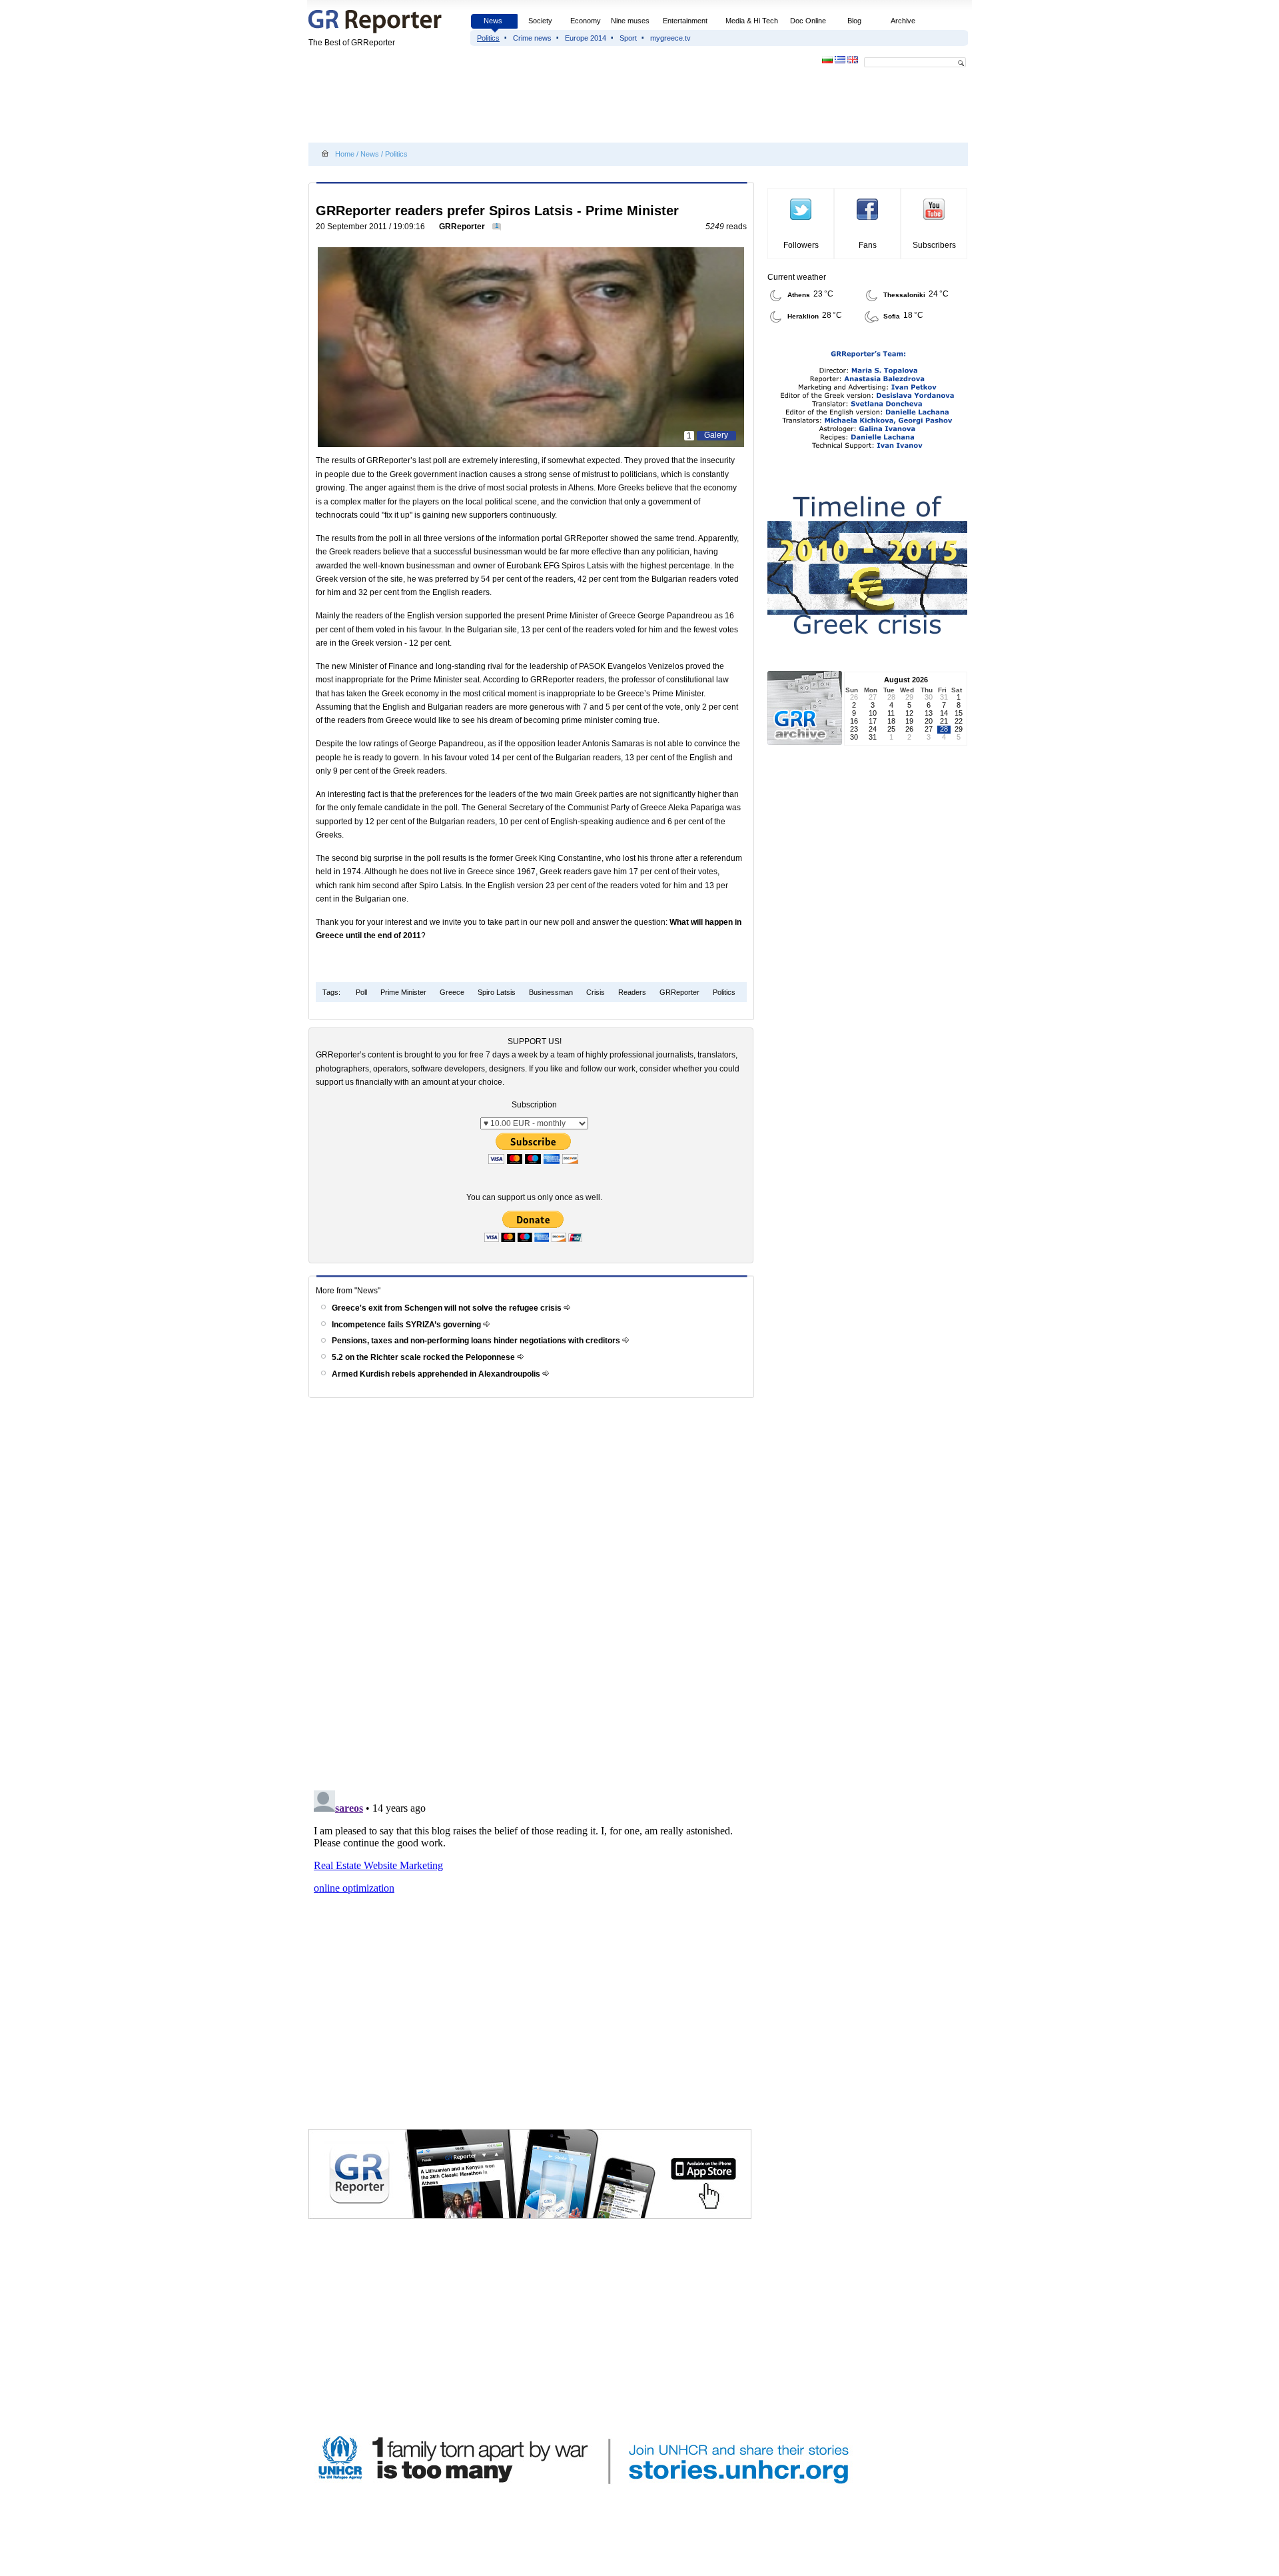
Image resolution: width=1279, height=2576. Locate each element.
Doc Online (808, 21)
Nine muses (630, 21)
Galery (716, 435)
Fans (868, 245)
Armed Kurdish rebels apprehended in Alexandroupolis (437, 1374)
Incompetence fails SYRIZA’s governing (407, 1325)
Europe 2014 (586, 38)
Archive (903, 21)
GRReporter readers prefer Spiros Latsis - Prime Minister (497, 211)
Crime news (532, 38)
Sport (628, 38)
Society (540, 21)
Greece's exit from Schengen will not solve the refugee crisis (448, 1308)
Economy (586, 21)
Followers (801, 245)
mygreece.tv (670, 38)
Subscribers (934, 245)
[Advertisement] (551, 108)
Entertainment (685, 21)
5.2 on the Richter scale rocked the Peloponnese (424, 1357)
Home (345, 154)
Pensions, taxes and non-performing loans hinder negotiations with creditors (477, 1341)
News (494, 21)
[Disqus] (533, 1593)
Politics (488, 38)
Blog (854, 21)
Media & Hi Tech (752, 21)
